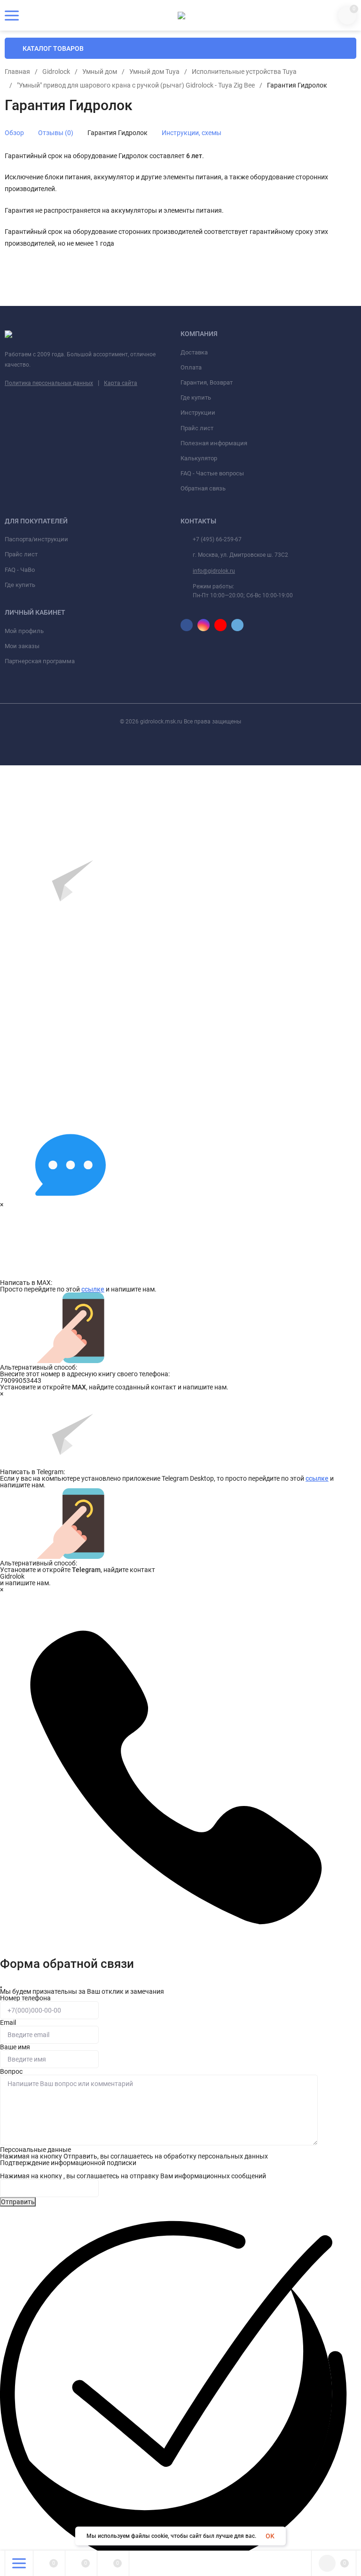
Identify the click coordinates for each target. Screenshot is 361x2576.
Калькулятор (199, 458)
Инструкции (198, 413)
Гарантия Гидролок (118, 133)
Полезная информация (214, 443)
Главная (17, 72)
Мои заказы (22, 646)
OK (270, 2536)
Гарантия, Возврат (207, 382)
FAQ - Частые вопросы (212, 473)
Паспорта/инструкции (36, 539)
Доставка (194, 352)
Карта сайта (121, 383)
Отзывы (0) (56, 133)
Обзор (14, 133)
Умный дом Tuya (154, 72)
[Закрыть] (1, 1987)
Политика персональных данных (49, 383)
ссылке (93, 1289)
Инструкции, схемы (192, 133)
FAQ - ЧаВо (20, 570)
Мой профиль (24, 631)
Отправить (18, 2202)
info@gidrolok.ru (214, 571)
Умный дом (100, 72)
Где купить (196, 397)
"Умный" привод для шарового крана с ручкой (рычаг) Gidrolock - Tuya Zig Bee (136, 85)
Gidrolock (56, 72)
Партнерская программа (40, 661)
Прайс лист (197, 428)
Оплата (191, 367)
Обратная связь (203, 488)
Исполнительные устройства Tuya (244, 72)
